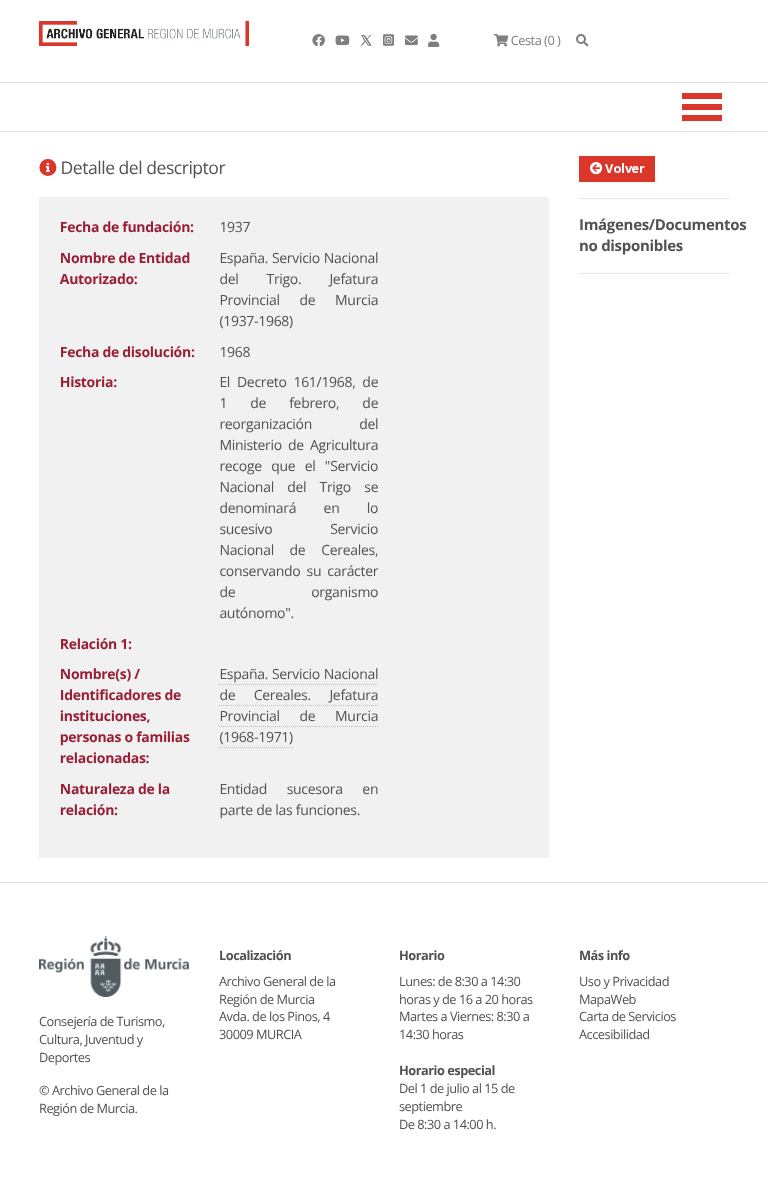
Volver (623, 168)
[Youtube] (343, 40)
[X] (368, 40)
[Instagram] (389, 40)
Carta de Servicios (627, 1016)
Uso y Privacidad (624, 981)
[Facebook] (319, 40)
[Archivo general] (144, 29)
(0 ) (535, 40)
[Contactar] (412, 40)
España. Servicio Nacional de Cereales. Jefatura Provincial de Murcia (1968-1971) (298, 706)
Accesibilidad (614, 1034)
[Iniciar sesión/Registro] (433, 40)
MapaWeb (607, 999)
